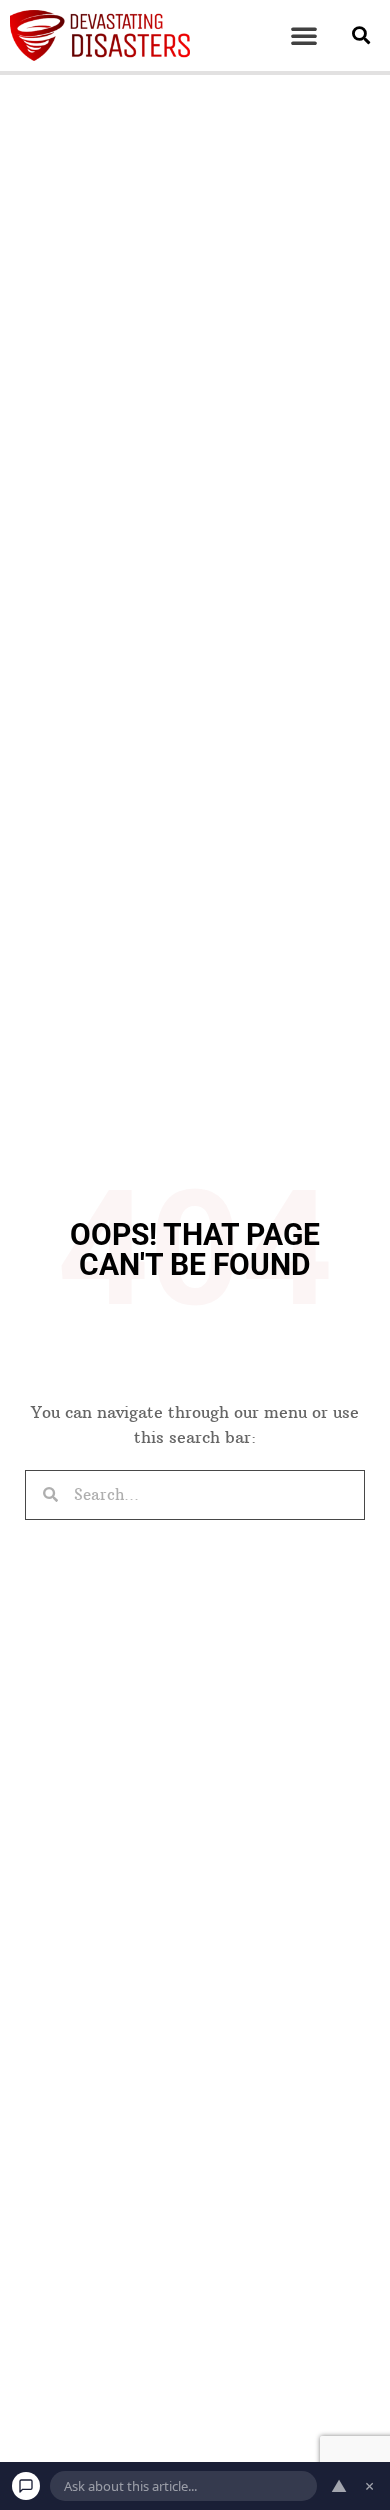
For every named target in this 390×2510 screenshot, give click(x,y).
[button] (304, 35)
